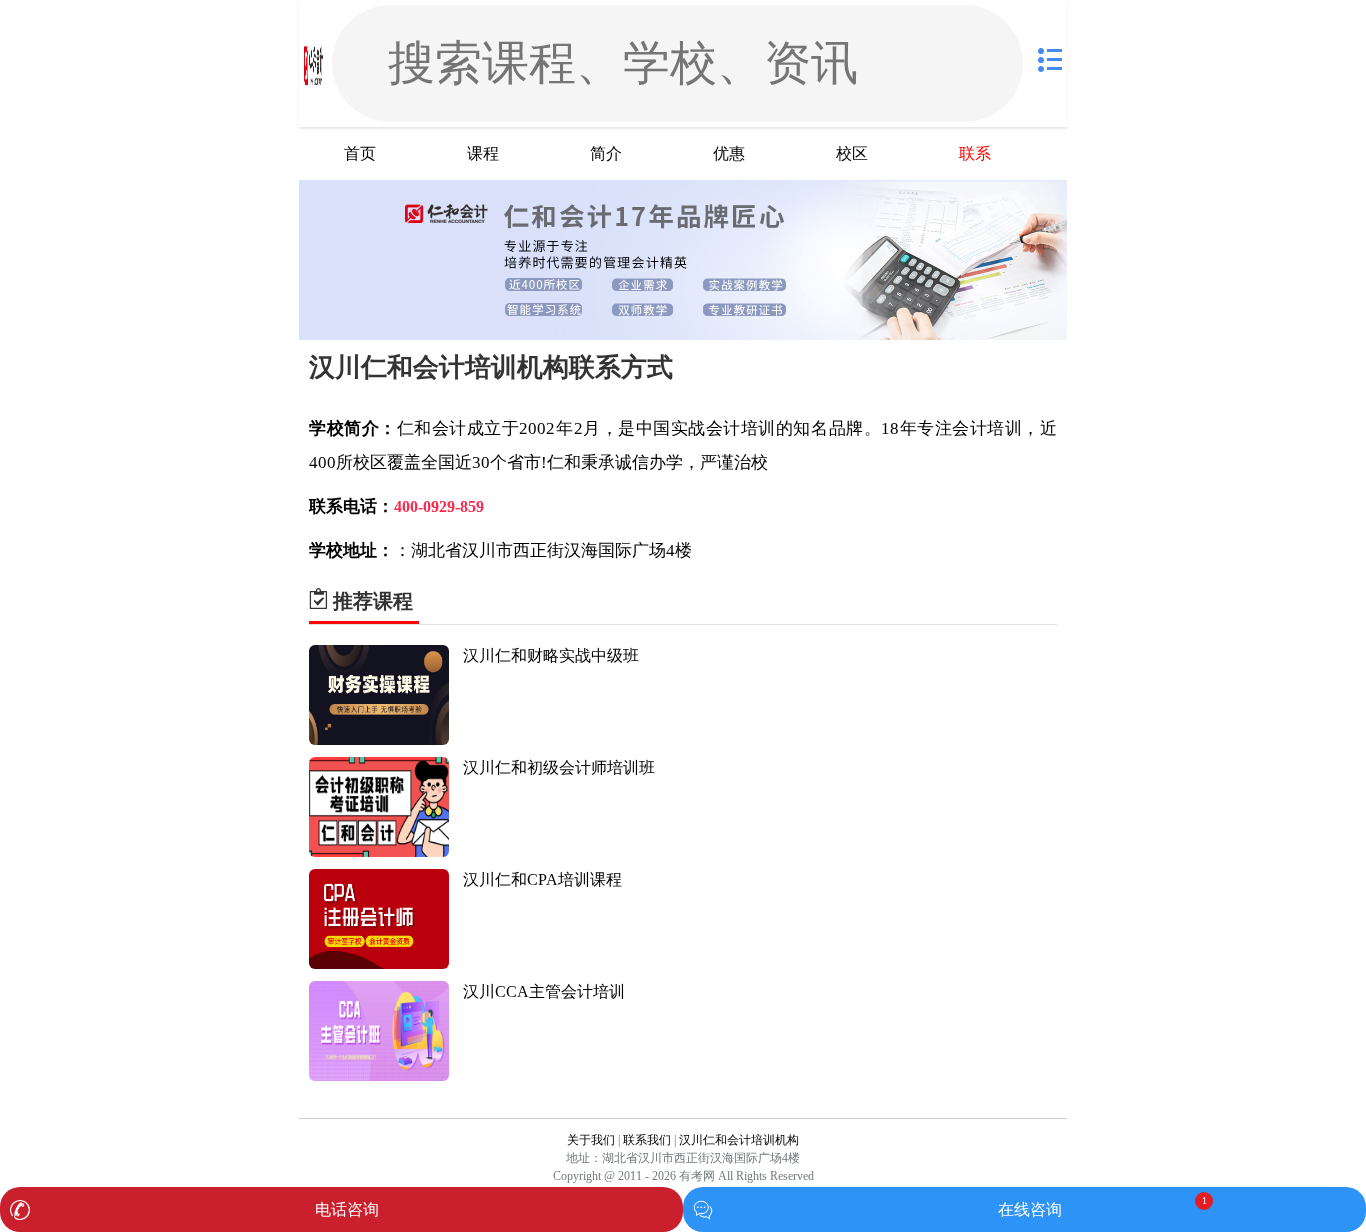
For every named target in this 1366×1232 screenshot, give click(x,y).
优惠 (729, 153)
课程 (483, 153)
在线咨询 (1030, 1209)
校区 (852, 153)
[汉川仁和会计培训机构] (313, 63)
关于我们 (591, 1140)
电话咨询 (347, 1209)
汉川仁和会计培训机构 (739, 1140)
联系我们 (647, 1140)
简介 (606, 153)
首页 (360, 153)
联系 (975, 153)
